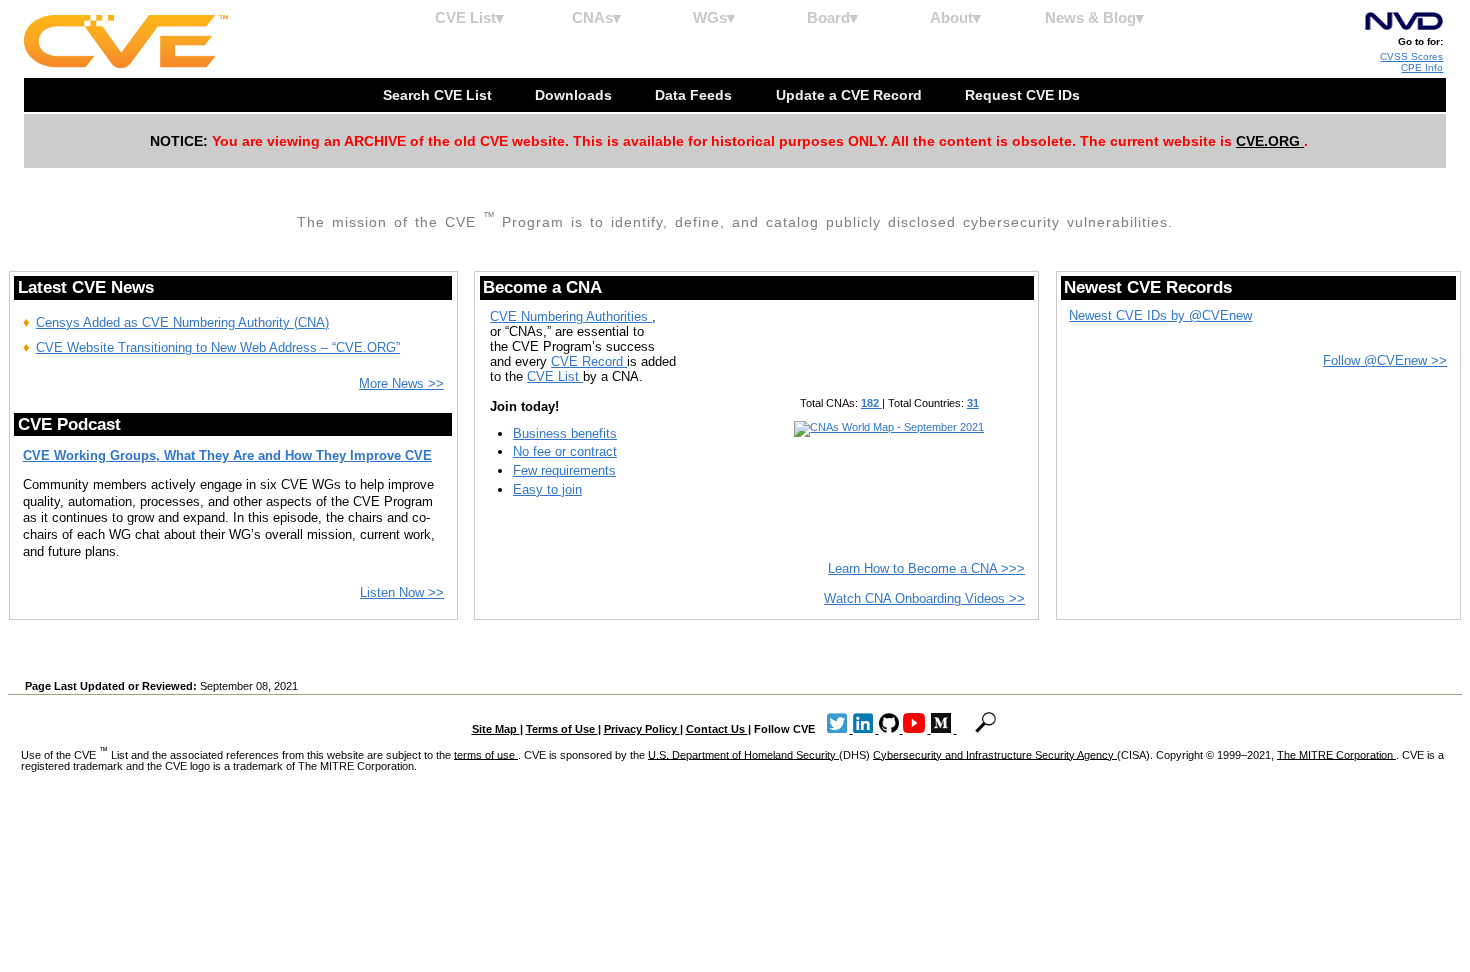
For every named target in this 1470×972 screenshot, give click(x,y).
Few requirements (564, 470)
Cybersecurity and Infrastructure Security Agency (995, 754)
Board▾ (832, 17)
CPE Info (1422, 67)
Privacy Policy (642, 729)
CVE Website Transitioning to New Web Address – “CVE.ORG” (218, 347)
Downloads (575, 95)
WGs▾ (714, 17)
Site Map (496, 729)
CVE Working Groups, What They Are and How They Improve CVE (227, 455)
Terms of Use (562, 729)
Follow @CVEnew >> (1385, 360)
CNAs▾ (596, 17)
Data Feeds (695, 95)
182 (871, 403)
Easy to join (547, 489)
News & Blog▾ (1094, 17)
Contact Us (717, 729)
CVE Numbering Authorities (571, 316)
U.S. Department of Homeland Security (743, 754)
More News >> (401, 383)
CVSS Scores (1411, 56)
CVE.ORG (1270, 141)
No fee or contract (565, 451)
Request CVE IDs (1024, 95)
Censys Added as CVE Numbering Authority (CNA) (182, 322)
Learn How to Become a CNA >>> (926, 568)
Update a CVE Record (851, 95)
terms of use (486, 754)
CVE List (555, 376)
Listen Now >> (402, 592)
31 (973, 403)
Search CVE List (439, 95)
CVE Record (589, 361)
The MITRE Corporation (1336, 754)
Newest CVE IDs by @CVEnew (1160, 315)
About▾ (955, 17)
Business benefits (565, 433)
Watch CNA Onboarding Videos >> (924, 598)
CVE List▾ (469, 17)
